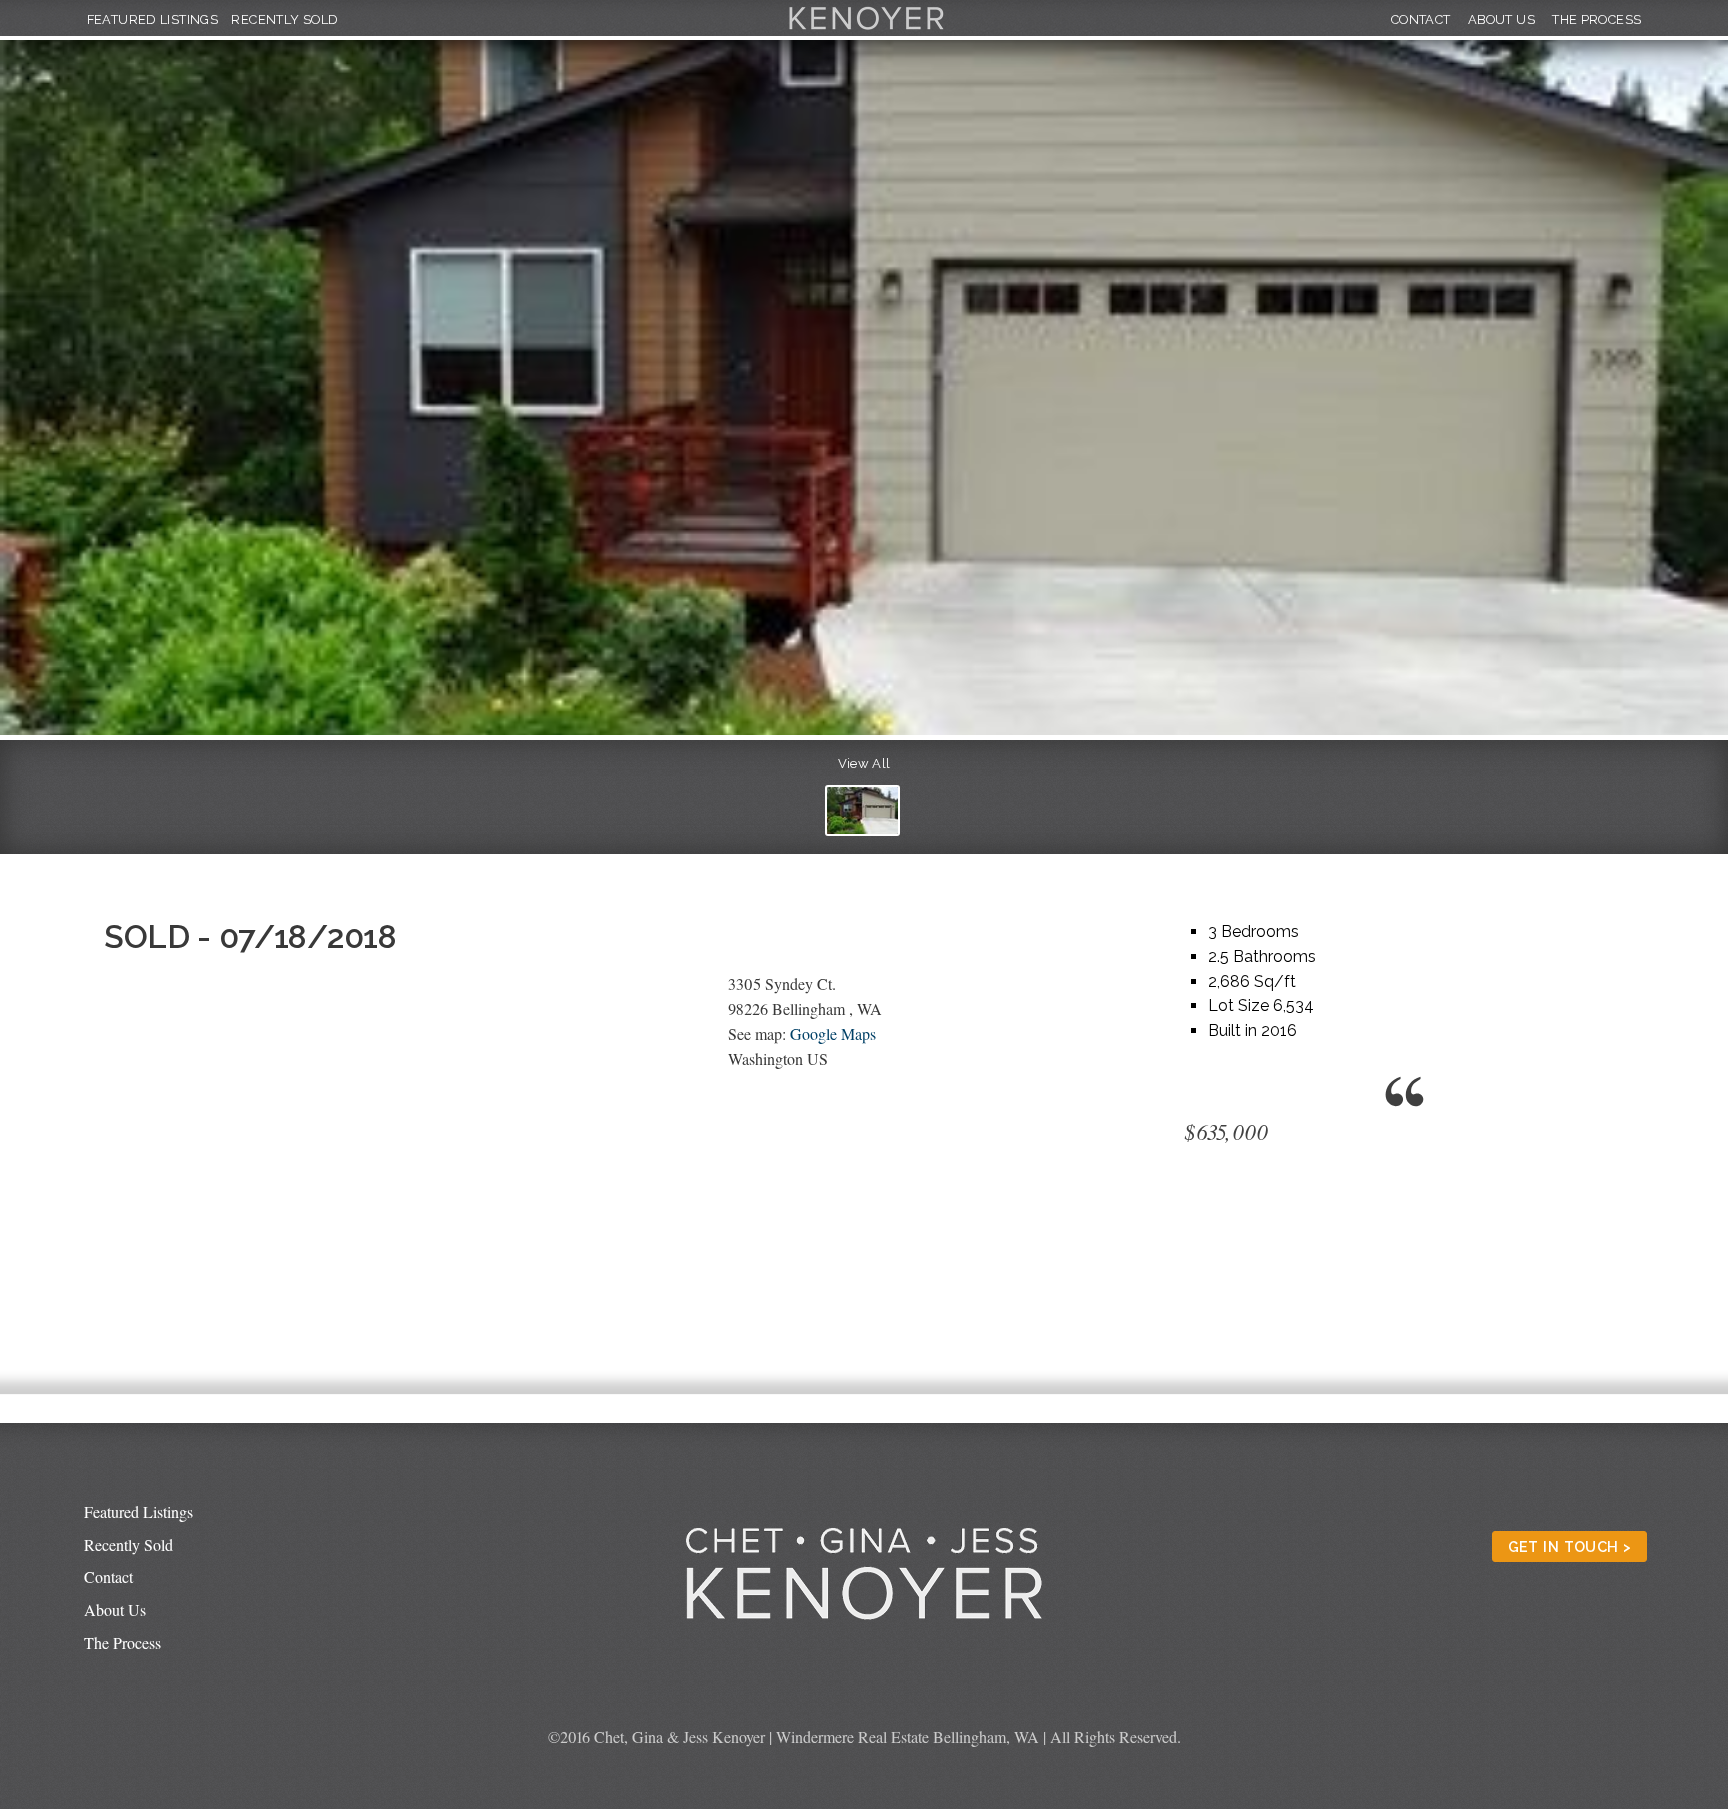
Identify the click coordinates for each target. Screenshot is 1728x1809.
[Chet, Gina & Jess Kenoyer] (866, 30)
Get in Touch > (1570, 1546)
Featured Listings (153, 19)
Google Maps (833, 1033)
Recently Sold (284, 19)
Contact (1421, 19)
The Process (1596, 19)
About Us (1501, 19)
